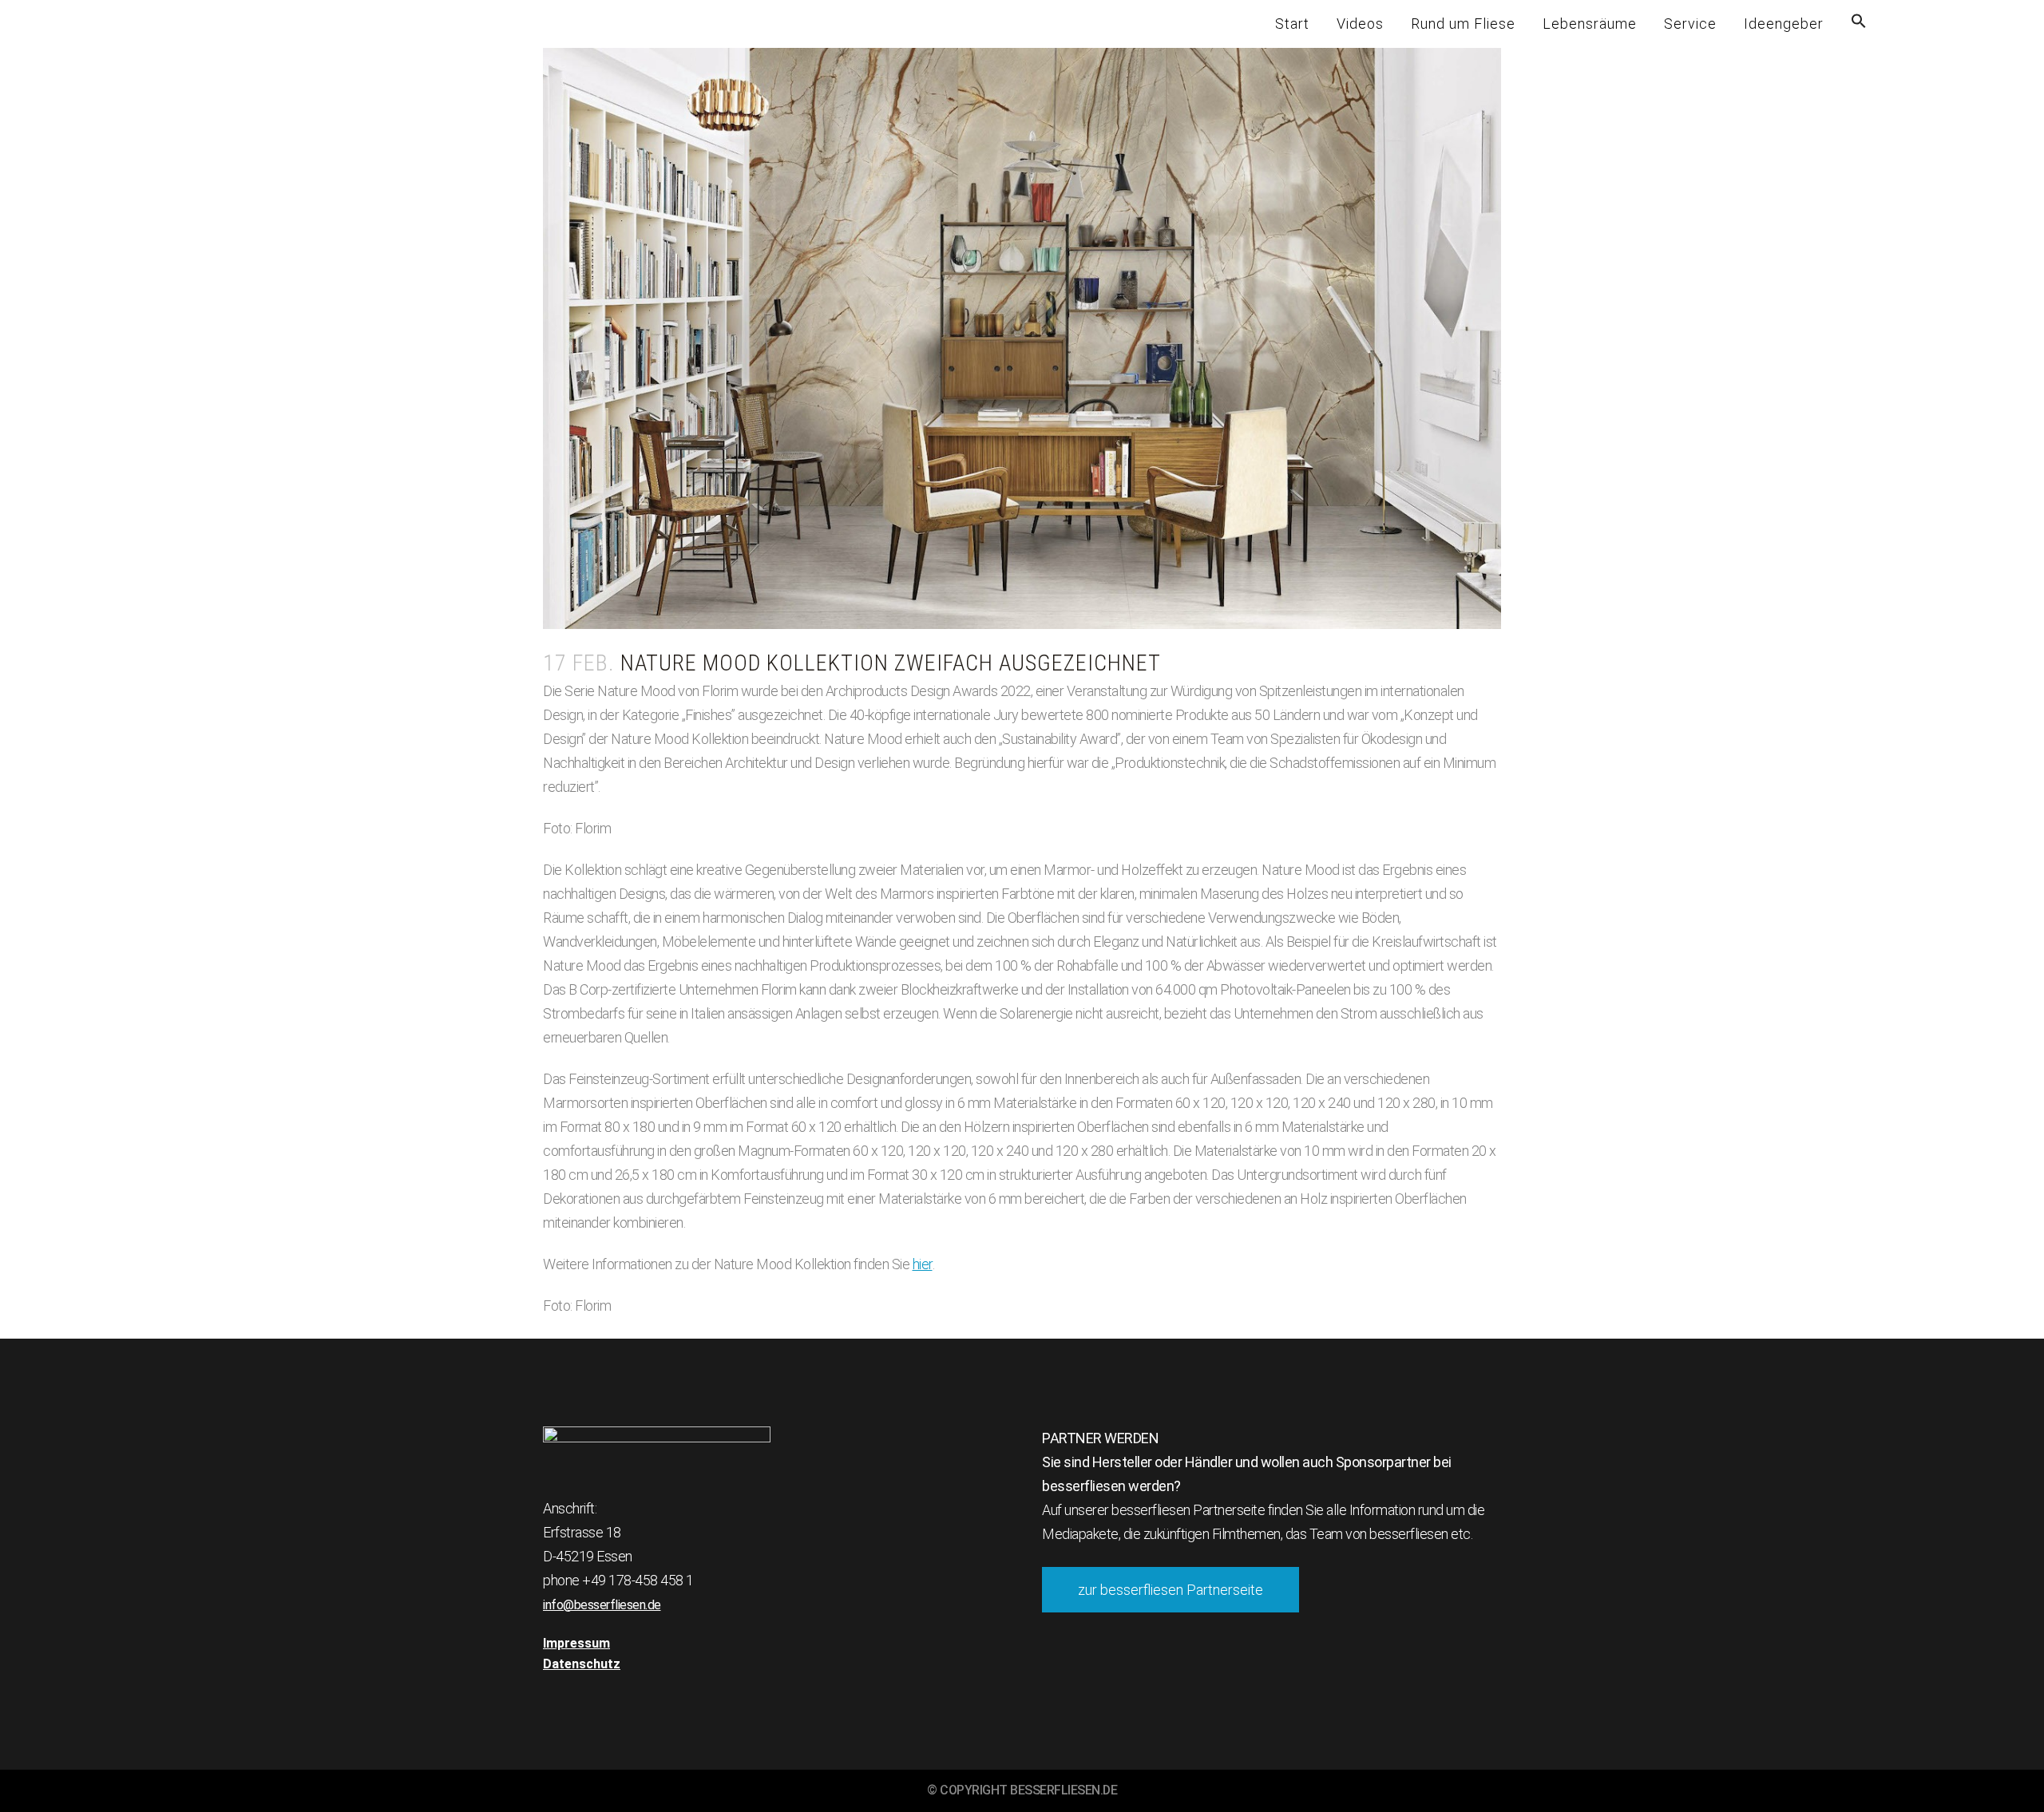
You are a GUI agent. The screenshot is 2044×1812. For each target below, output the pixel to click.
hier (923, 1264)
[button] (1859, 24)
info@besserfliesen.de (602, 1605)
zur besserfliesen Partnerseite (1171, 1590)
